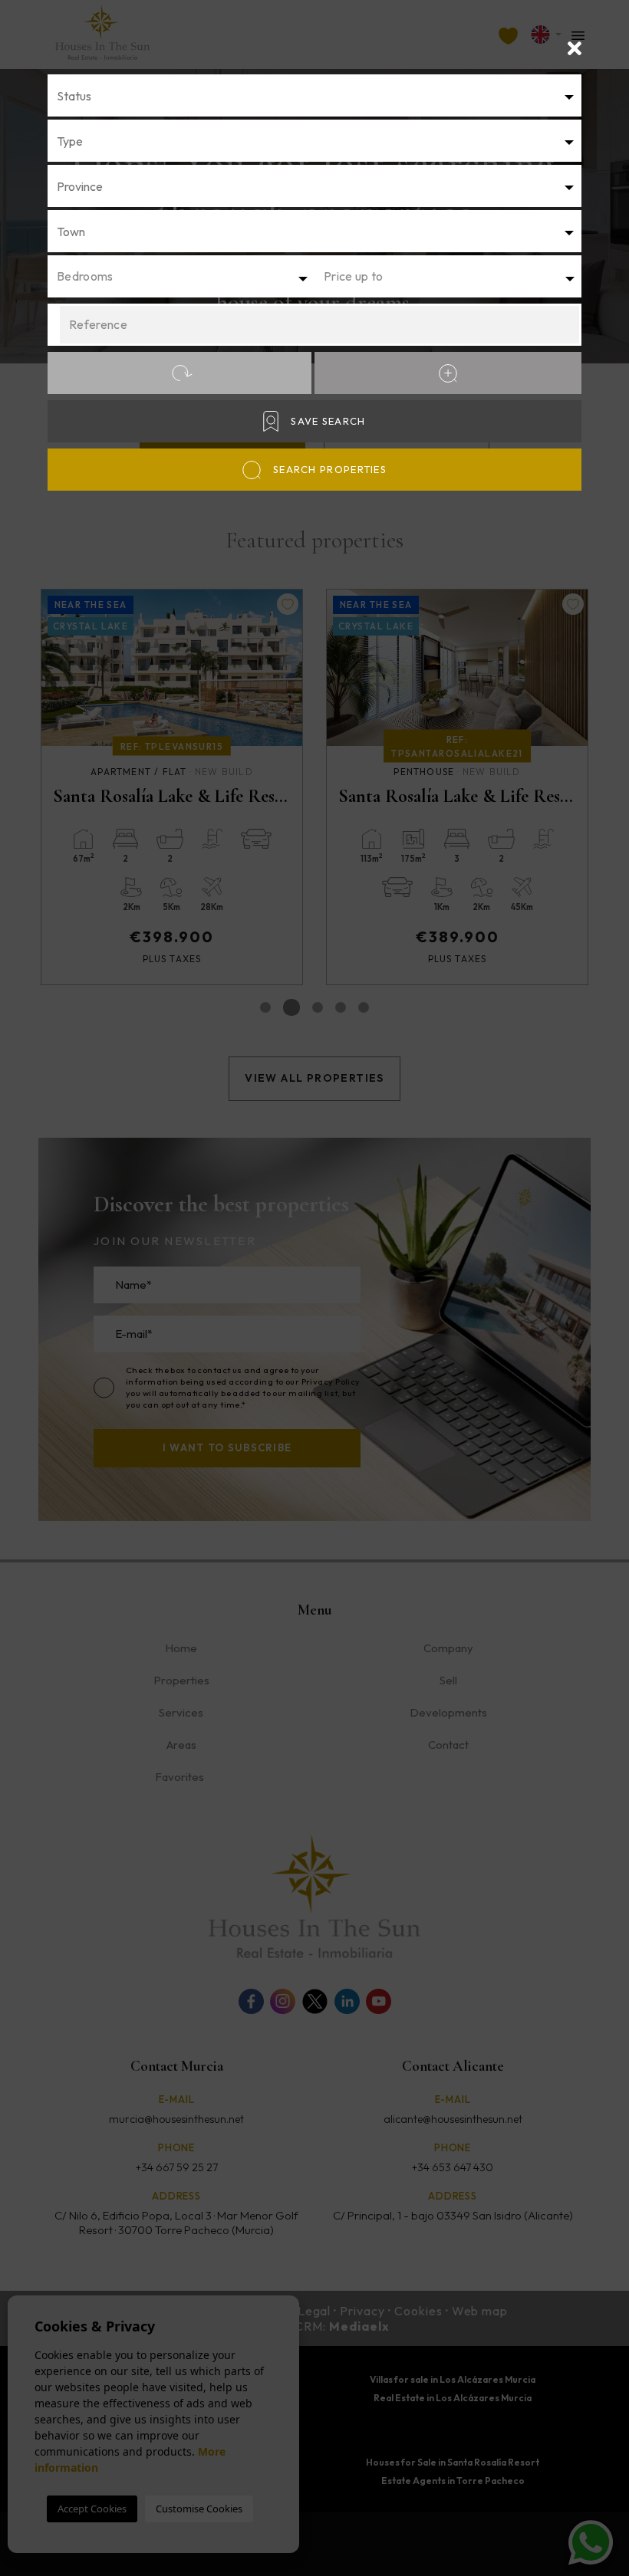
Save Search (328, 421)
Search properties (330, 469)
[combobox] (314, 95)
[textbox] (319, 96)
